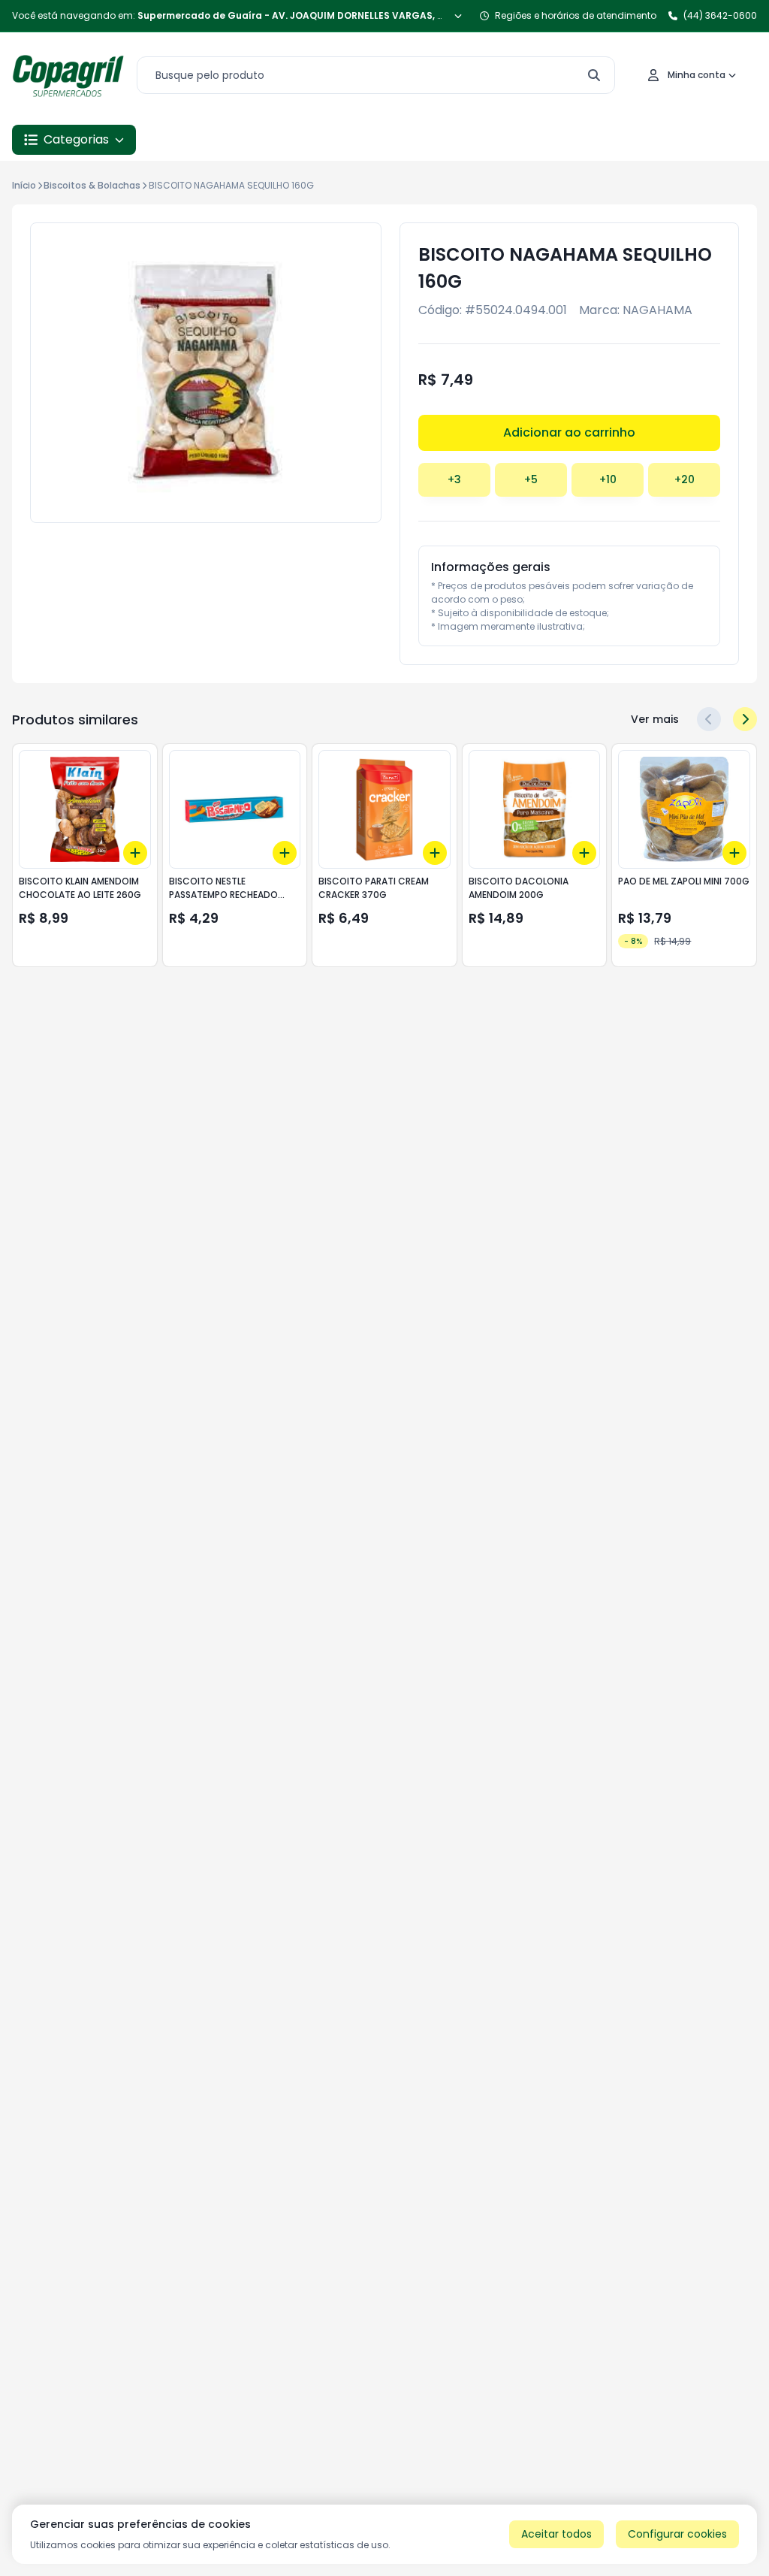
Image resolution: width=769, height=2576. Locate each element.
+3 (454, 479)
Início (24, 185)
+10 (608, 479)
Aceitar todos (556, 2534)
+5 (531, 479)
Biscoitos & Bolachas (92, 185)
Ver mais (655, 719)
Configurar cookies (677, 2534)
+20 (685, 479)
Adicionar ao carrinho (569, 432)
